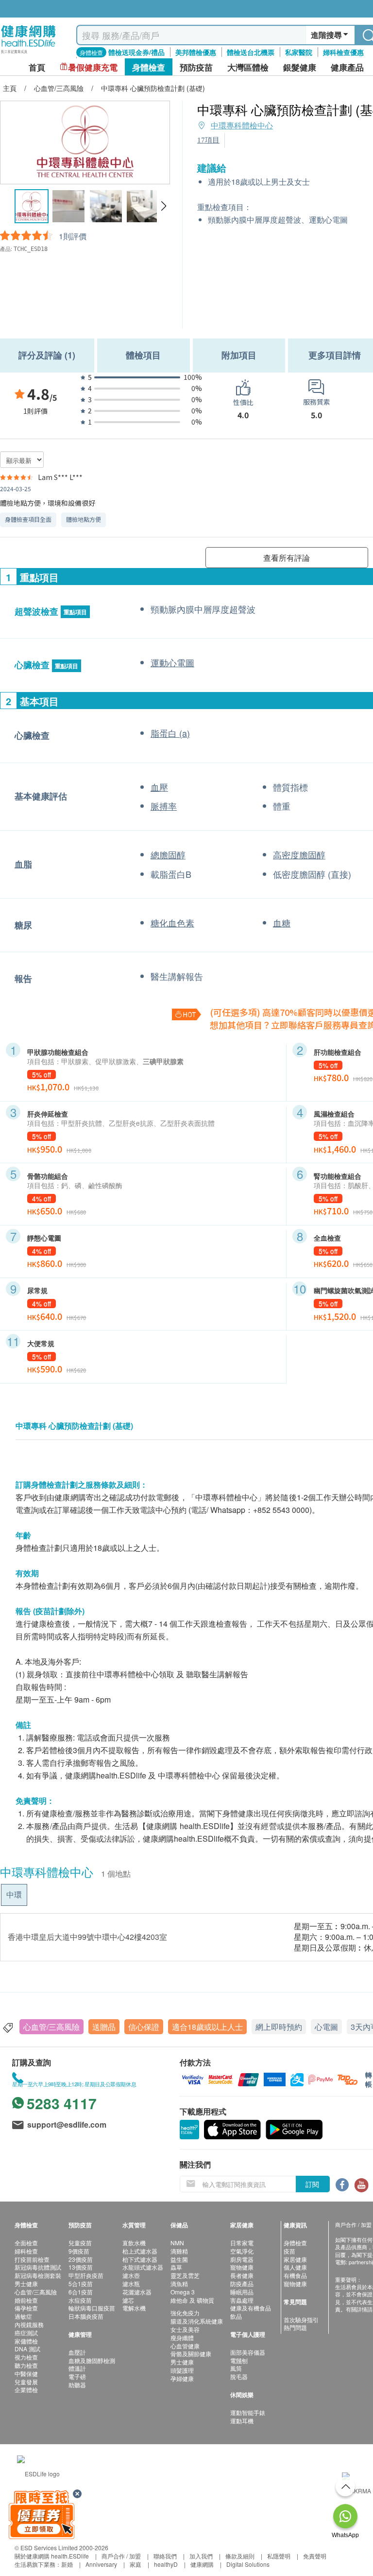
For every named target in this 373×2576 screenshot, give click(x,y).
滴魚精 (179, 2283)
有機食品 (295, 2275)
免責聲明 (315, 2556)
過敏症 (23, 2316)
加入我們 (201, 2556)
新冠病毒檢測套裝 (38, 2275)
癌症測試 (26, 2333)
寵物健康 (242, 2267)
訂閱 (312, 2184)
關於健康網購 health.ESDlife (52, 2556)
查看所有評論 (287, 558)
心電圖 (326, 2027)
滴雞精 (179, 2251)
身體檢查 (295, 2243)
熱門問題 (295, 2327)
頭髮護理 (182, 2370)
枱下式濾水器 (140, 2259)
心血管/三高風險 (51, 2027)
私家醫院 (299, 52)
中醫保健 (26, 2373)
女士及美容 (185, 2329)
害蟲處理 (242, 2300)
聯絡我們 (165, 2556)
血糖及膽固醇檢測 (92, 2360)
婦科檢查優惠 (343, 52)
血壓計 (77, 2352)
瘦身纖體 (182, 2337)
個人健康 (295, 2267)
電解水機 (134, 2308)
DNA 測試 (27, 2349)
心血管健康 (185, 2346)
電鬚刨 (239, 2360)
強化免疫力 (185, 2313)
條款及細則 (240, 2556)
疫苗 (289, 2251)
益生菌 (179, 2259)
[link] (38, 2472)
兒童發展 (26, 2382)
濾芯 (128, 2300)
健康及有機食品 (251, 2308)
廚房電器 (242, 2259)
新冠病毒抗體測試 (38, 2267)
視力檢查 (26, 2357)
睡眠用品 (242, 2292)
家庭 (136, 2564)
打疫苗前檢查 (32, 2259)
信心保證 (144, 2027)
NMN (177, 2243)
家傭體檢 (26, 2341)
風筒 (236, 2368)
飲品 (236, 2316)
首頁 (37, 67)
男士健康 (26, 2283)
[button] (163, 206)
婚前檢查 (26, 2300)
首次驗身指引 (301, 2319)
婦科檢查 (26, 2251)
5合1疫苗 (81, 2283)
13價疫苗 (81, 2267)
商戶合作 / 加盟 (121, 2556)
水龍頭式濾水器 (143, 2267)
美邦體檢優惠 (196, 52)
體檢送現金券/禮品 (136, 52)
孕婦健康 (182, 2378)
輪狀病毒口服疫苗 (92, 2308)
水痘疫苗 (80, 2300)
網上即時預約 (279, 2027)
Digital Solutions (248, 2564)
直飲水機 (134, 2243)
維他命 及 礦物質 (192, 2300)
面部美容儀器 (248, 2352)
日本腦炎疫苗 (86, 2316)
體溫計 (77, 2368)
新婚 (67, 2564)
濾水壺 (131, 2275)
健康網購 (202, 2564)
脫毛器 (239, 2376)
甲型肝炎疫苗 (86, 2275)
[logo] (28, 54)
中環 (14, 1894)
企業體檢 (26, 2389)
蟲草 (176, 2267)
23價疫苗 (81, 2259)
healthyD (166, 2564)
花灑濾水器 (137, 2292)
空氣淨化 (242, 2251)
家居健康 (295, 2259)
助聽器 (77, 2385)
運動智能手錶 (248, 2412)
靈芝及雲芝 (185, 2275)
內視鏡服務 (29, 2324)
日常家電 (242, 2243)
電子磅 (77, 2376)
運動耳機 (242, 2421)
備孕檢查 (26, 2308)
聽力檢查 (26, 2365)
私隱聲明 (279, 2556)
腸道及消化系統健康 (197, 2321)
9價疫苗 (79, 2251)
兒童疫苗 (80, 2243)
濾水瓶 (131, 2283)
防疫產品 (242, 2283)
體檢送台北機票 (251, 52)
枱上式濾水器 (140, 2251)
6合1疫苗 (81, 2292)
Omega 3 (183, 2292)
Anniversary (101, 2564)
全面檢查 (26, 2243)
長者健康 (242, 2275)
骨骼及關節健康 (191, 2354)
